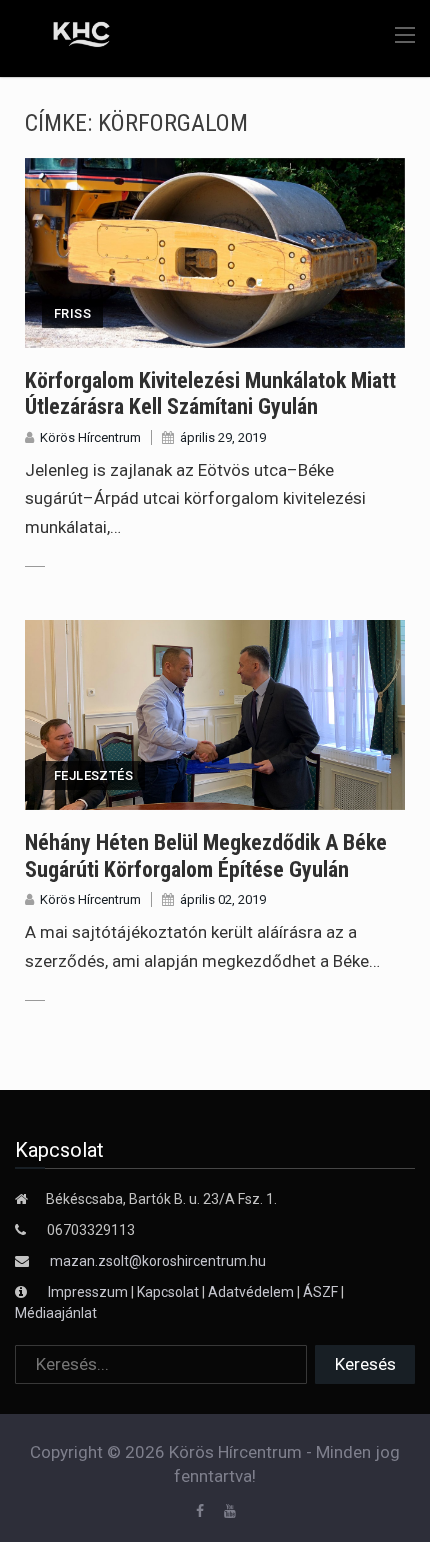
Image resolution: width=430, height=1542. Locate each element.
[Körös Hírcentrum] (67, 37)
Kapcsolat (168, 1292)
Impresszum (89, 1292)
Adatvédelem (251, 1292)
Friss (72, 313)
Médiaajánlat (56, 1313)
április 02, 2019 (223, 899)
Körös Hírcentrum (90, 437)
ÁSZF (320, 1292)
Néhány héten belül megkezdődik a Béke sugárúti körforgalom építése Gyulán (206, 855)
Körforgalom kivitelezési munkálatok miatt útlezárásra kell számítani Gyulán (210, 393)
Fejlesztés (93, 775)
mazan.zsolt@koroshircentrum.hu (158, 1261)
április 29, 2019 (223, 437)
